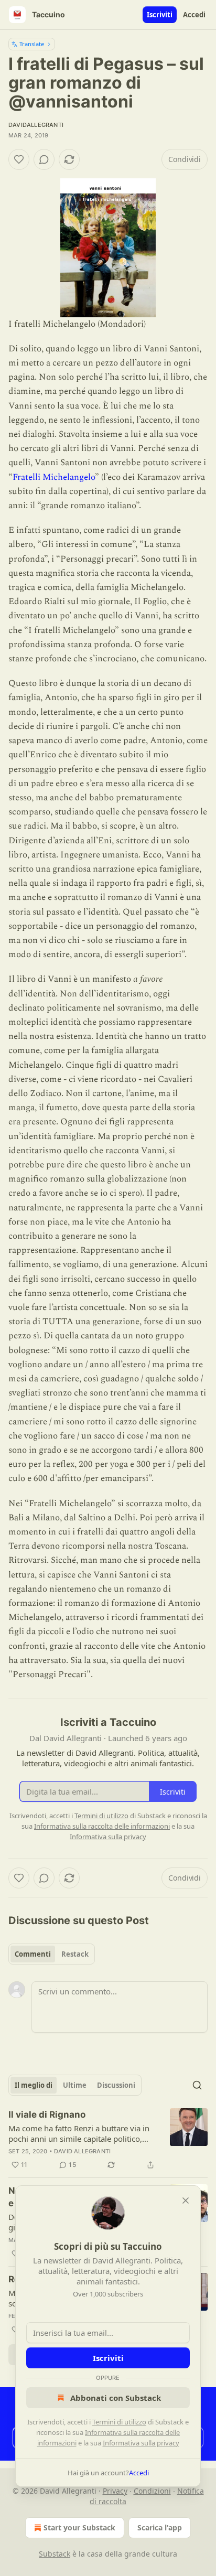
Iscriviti (160, 15)
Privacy (115, 2491)
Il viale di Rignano (47, 2115)
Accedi (194, 15)
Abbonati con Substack (116, 2398)
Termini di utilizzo (119, 2422)
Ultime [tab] (75, 2085)
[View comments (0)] (44, 159)
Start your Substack (79, 2527)
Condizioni (152, 2491)
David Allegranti (82, 2151)
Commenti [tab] (33, 1954)
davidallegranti (36, 125)
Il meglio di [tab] (34, 2085)
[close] (186, 2201)
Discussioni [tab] (116, 2085)
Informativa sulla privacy (141, 2443)
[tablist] (52, 1954)
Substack (55, 2554)
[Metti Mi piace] (19, 159)
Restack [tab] (75, 1954)
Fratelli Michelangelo (54, 477)
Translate (32, 44)
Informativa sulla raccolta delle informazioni (102, 1826)
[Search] (197, 2085)
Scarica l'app (160, 2527)
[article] (108, 2140)
